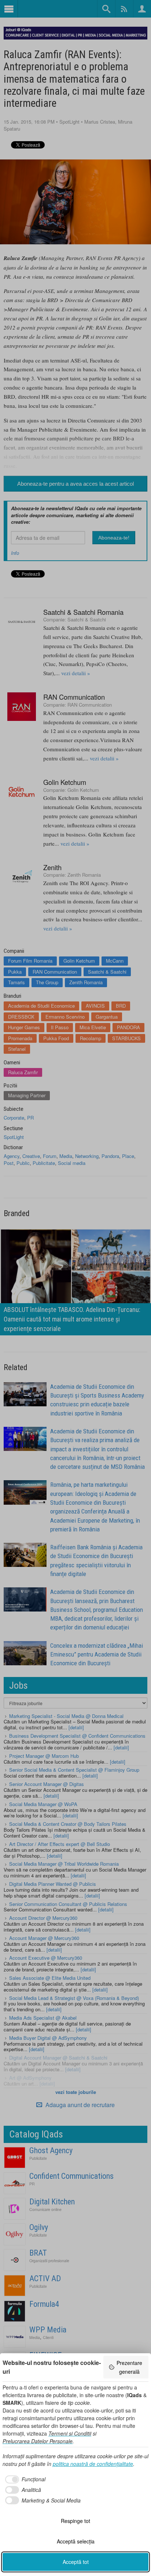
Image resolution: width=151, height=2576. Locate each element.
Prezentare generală (129, 2367)
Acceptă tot (76, 2562)
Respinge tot (75, 2521)
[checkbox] (24, 2479)
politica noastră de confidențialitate (93, 2464)
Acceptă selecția (76, 2541)
